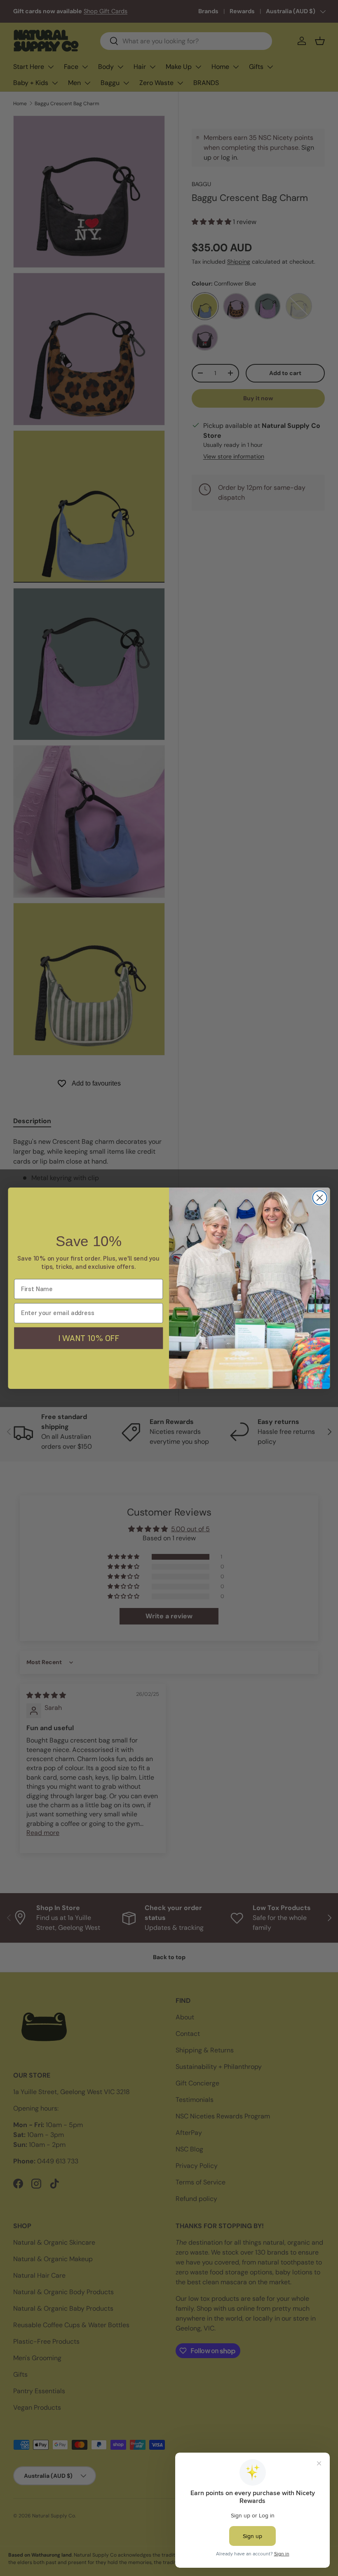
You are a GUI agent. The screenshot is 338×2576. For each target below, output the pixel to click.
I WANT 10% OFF (89, 1338)
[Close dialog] (320, 1197)
